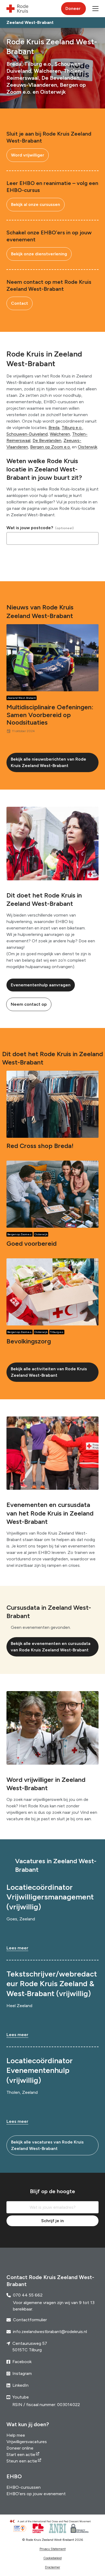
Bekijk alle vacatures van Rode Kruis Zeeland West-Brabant (47, 2145)
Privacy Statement (53, 2549)
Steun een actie (22, 2461)
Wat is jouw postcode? (30, 528)
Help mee (16, 2435)
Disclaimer (52, 2567)
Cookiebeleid (52, 2558)
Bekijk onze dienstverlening (39, 254)
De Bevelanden (47, 440)
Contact (20, 303)
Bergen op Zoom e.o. (50, 447)
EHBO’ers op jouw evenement (36, 2494)
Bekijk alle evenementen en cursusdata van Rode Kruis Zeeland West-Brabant (51, 1647)
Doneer (73, 8)
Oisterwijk (87, 447)
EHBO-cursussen (24, 2487)
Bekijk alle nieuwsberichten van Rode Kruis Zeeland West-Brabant (48, 762)
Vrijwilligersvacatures (27, 2442)
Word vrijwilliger (28, 155)
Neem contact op (29, 1004)
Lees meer (17, 1948)
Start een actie (21, 2455)
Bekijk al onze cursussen (36, 204)
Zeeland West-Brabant (22, 698)
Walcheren (60, 434)
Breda (54, 428)
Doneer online (20, 2448)
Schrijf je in (52, 2221)
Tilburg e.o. (72, 428)
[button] (95, 9)
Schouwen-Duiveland (27, 434)
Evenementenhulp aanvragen (41, 985)
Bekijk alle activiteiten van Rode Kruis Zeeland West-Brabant (49, 1372)
